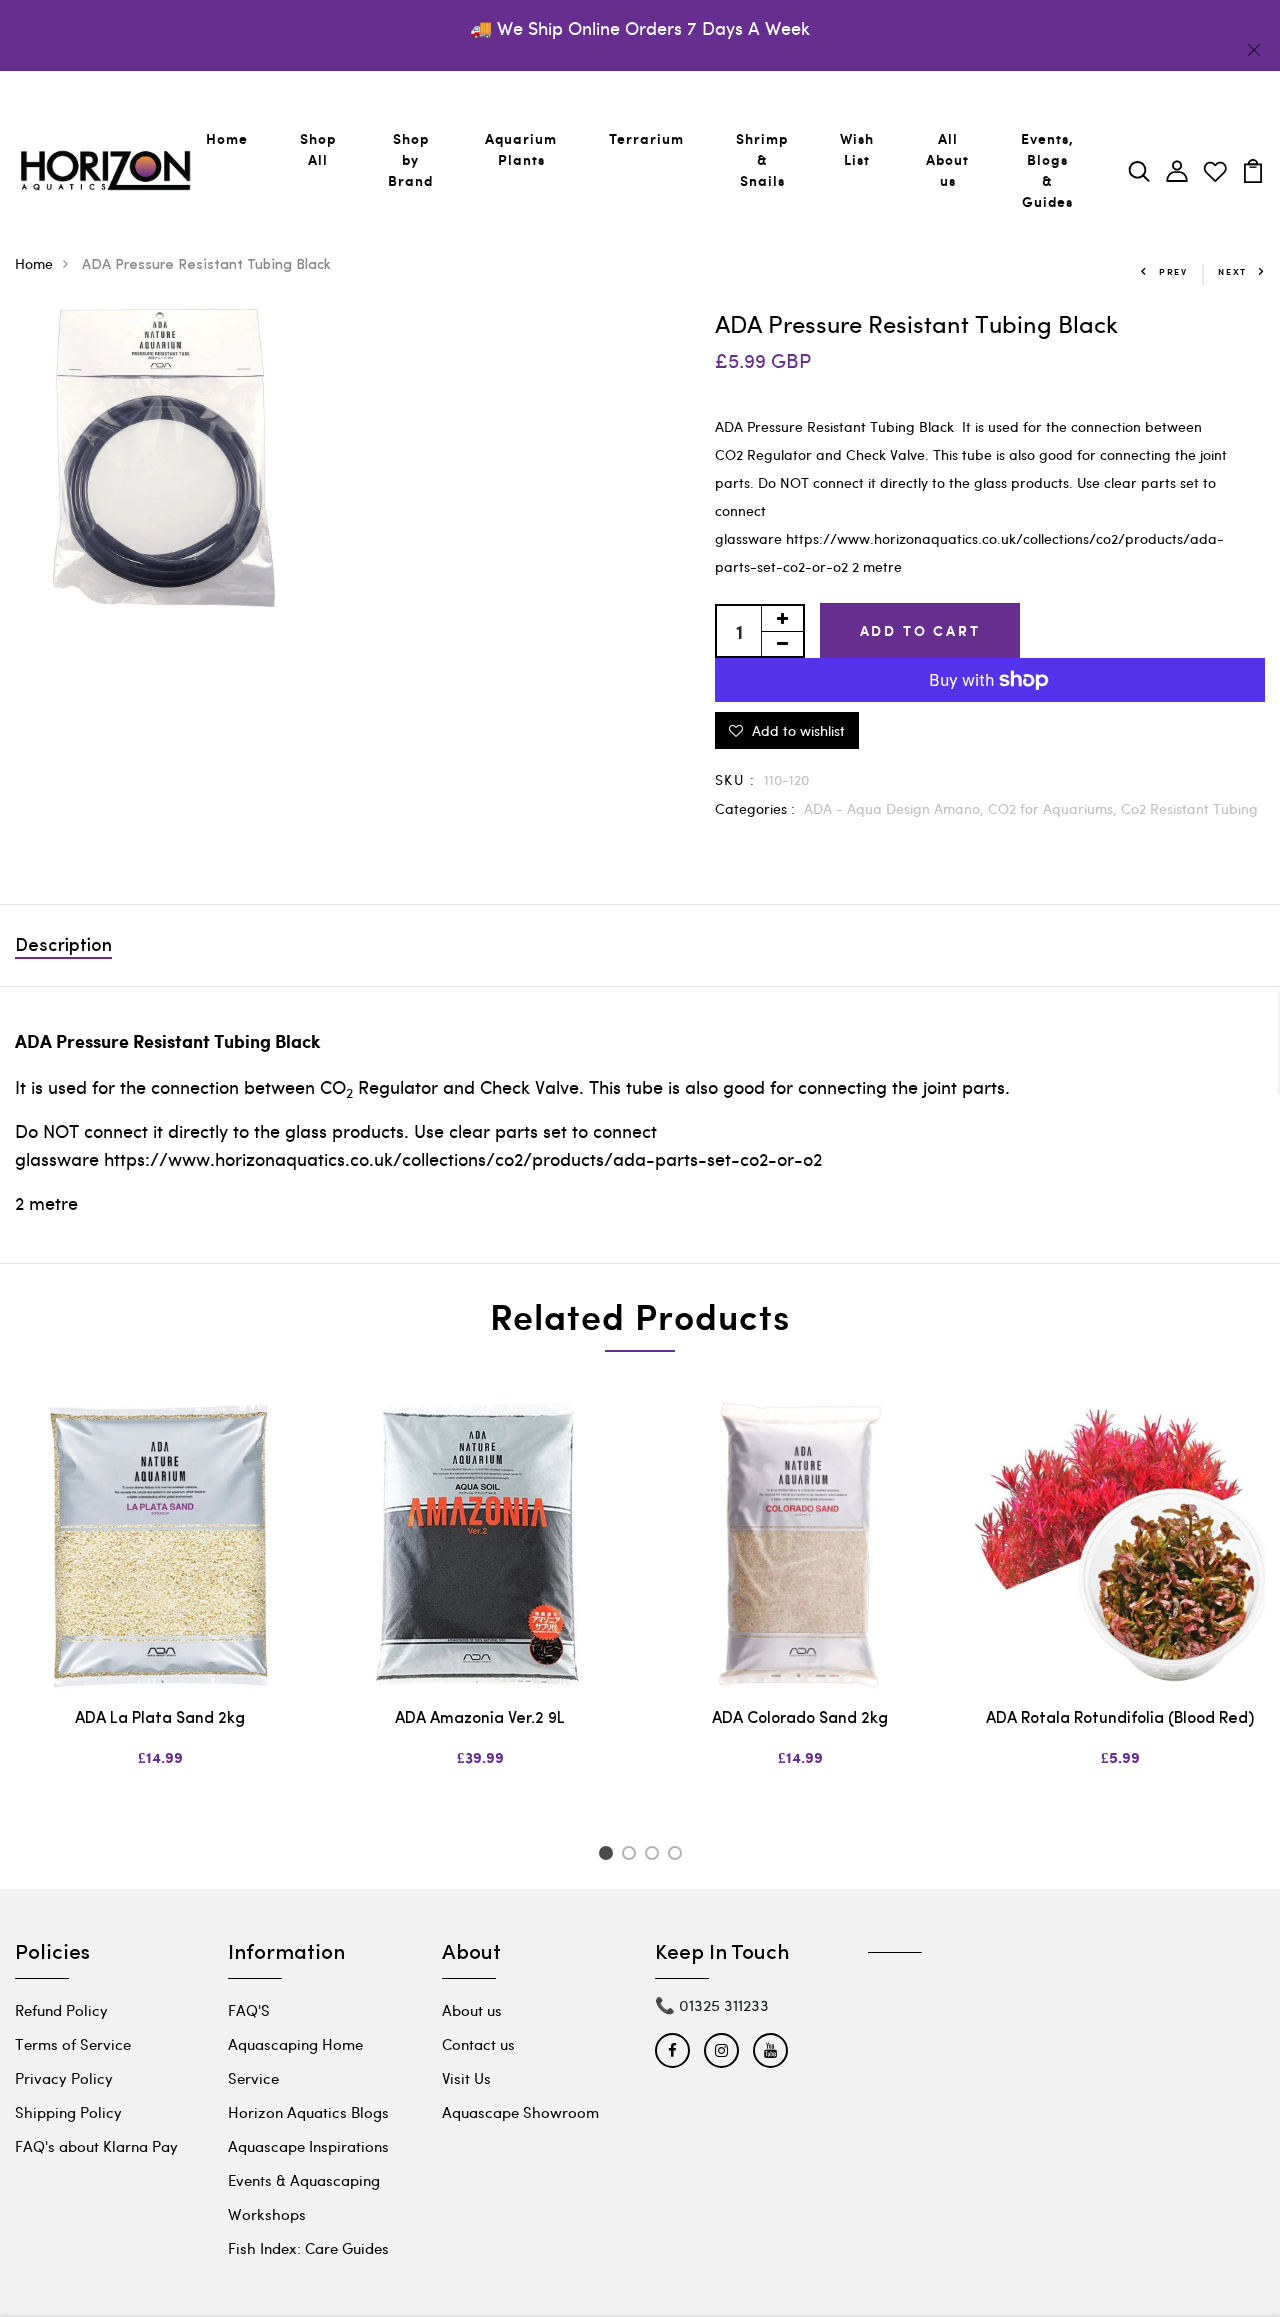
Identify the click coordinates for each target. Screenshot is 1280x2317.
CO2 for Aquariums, (1054, 808)
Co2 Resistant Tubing (1189, 808)
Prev (1173, 271)
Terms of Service (73, 2044)
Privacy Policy (64, 2078)
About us (472, 2010)
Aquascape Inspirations (308, 2146)
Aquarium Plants (521, 149)
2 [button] (632, 1856)
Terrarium (646, 138)
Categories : (755, 808)
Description (63, 947)
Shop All (318, 149)
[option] (160, 1600)
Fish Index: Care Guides (308, 2248)
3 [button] (655, 1856)
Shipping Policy (68, 2112)
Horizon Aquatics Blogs (308, 2112)
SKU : (735, 779)
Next (1232, 271)
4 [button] (678, 1856)
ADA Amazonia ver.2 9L (480, 1719)
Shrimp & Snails (762, 159)
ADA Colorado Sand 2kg (800, 1719)
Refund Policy (61, 2010)
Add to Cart (920, 630)
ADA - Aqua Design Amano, (896, 808)
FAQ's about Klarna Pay (96, 2146)
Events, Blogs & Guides (1047, 170)
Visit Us (466, 2078)
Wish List (857, 149)
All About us (947, 159)
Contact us (478, 2044)
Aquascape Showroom (520, 2112)
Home (227, 138)
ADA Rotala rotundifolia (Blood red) (1120, 1719)
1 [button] (608, 1856)
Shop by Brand (410, 159)
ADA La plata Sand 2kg (160, 1719)
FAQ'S (249, 2010)
